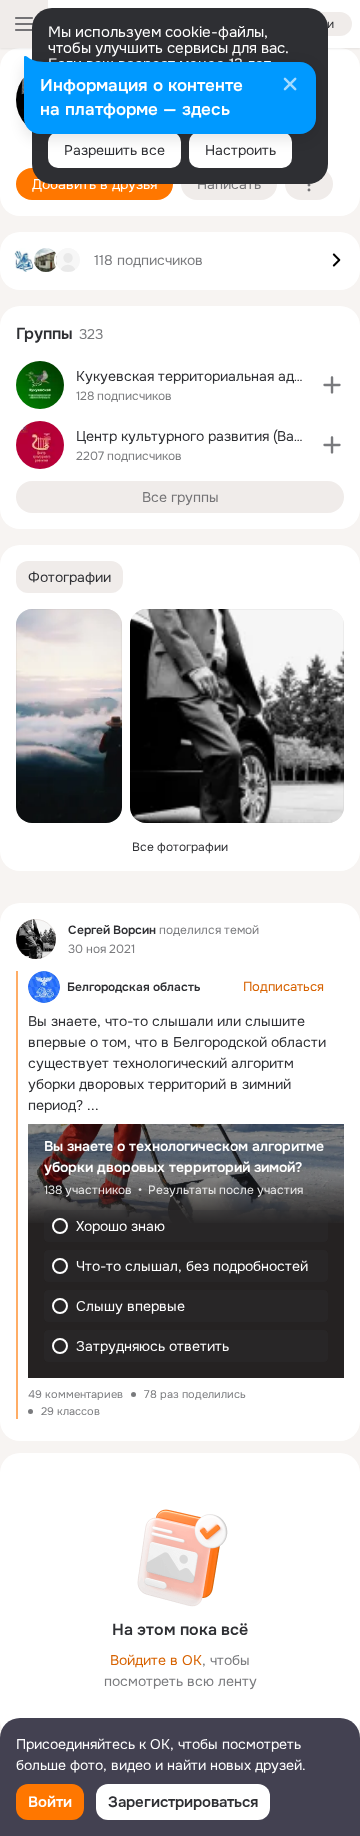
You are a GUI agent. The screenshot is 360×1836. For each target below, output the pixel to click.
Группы (44, 333)
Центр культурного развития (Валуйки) (206, 436)
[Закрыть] (290, 86)
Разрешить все (114, 150)
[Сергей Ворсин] (36, 939)
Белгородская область (133, 987)
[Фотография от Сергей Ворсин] (69, 716)
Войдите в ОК (156, 1660)
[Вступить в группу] (332, 385)
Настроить (240, 150)
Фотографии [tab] (69, 577)
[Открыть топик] (186, 1157)
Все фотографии (180, 847)
